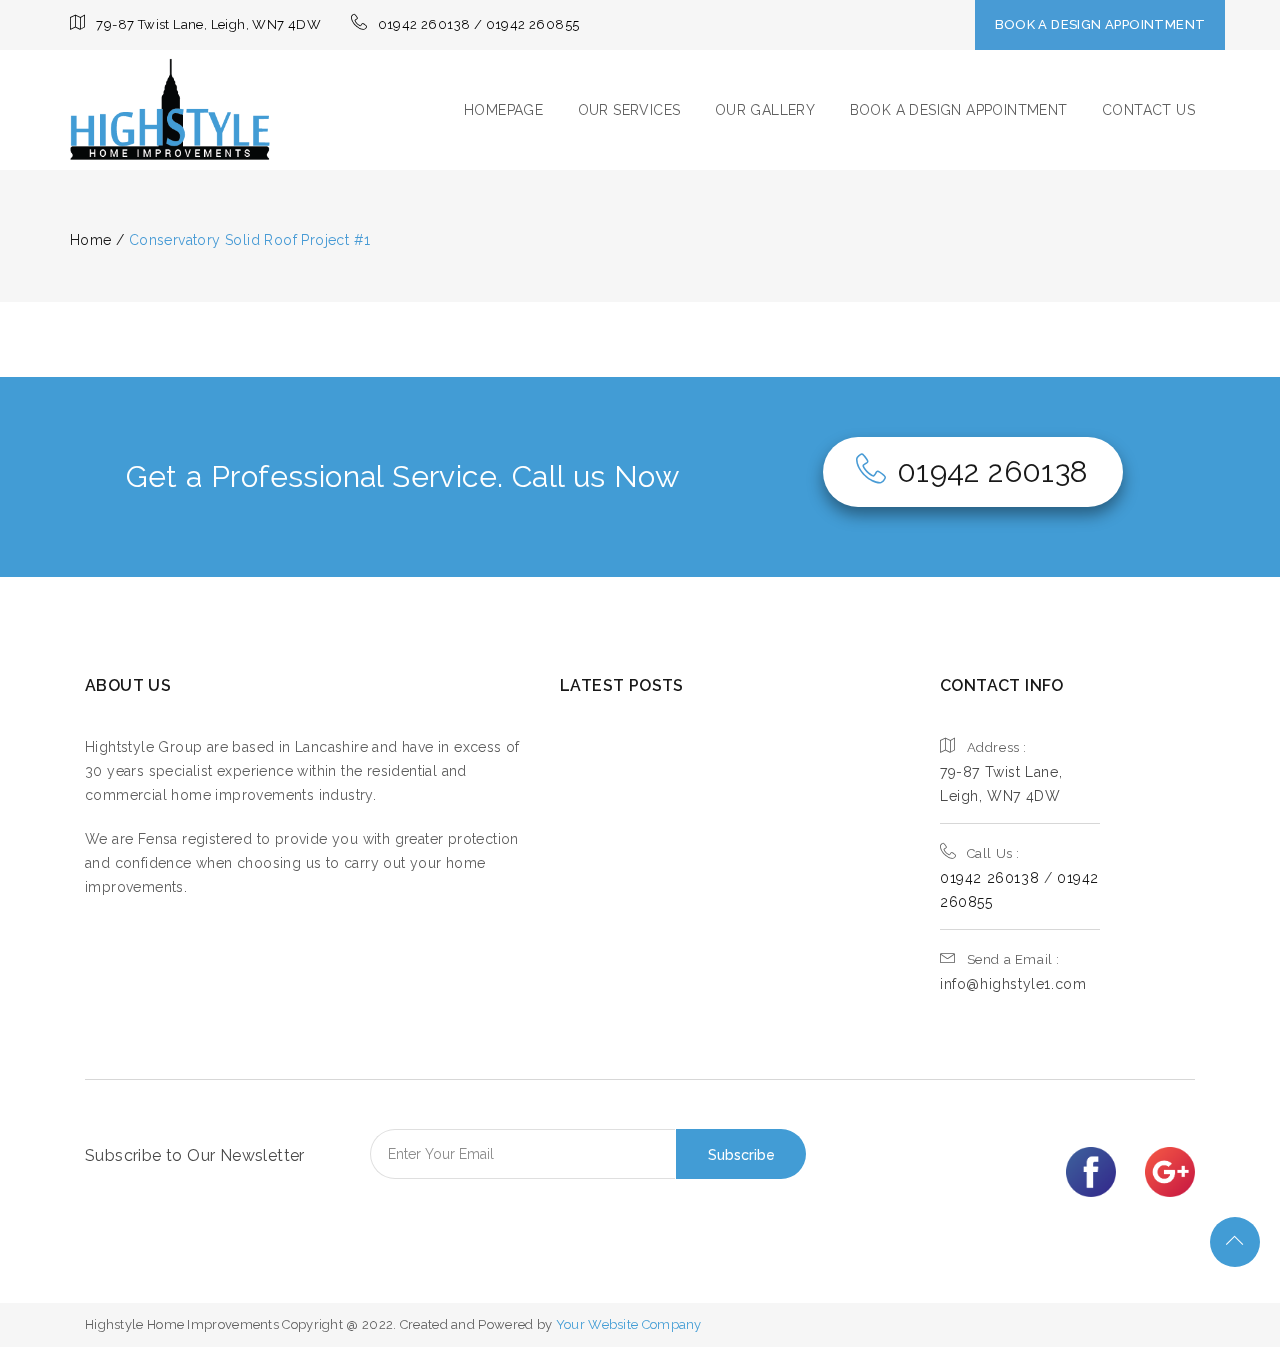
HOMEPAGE (503, 110)
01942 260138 (993, 471)
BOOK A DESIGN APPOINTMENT (1100, 24)
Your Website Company (629, 1324)
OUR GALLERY (765, 110)
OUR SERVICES (629, 110)
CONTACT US (1148, 110)
